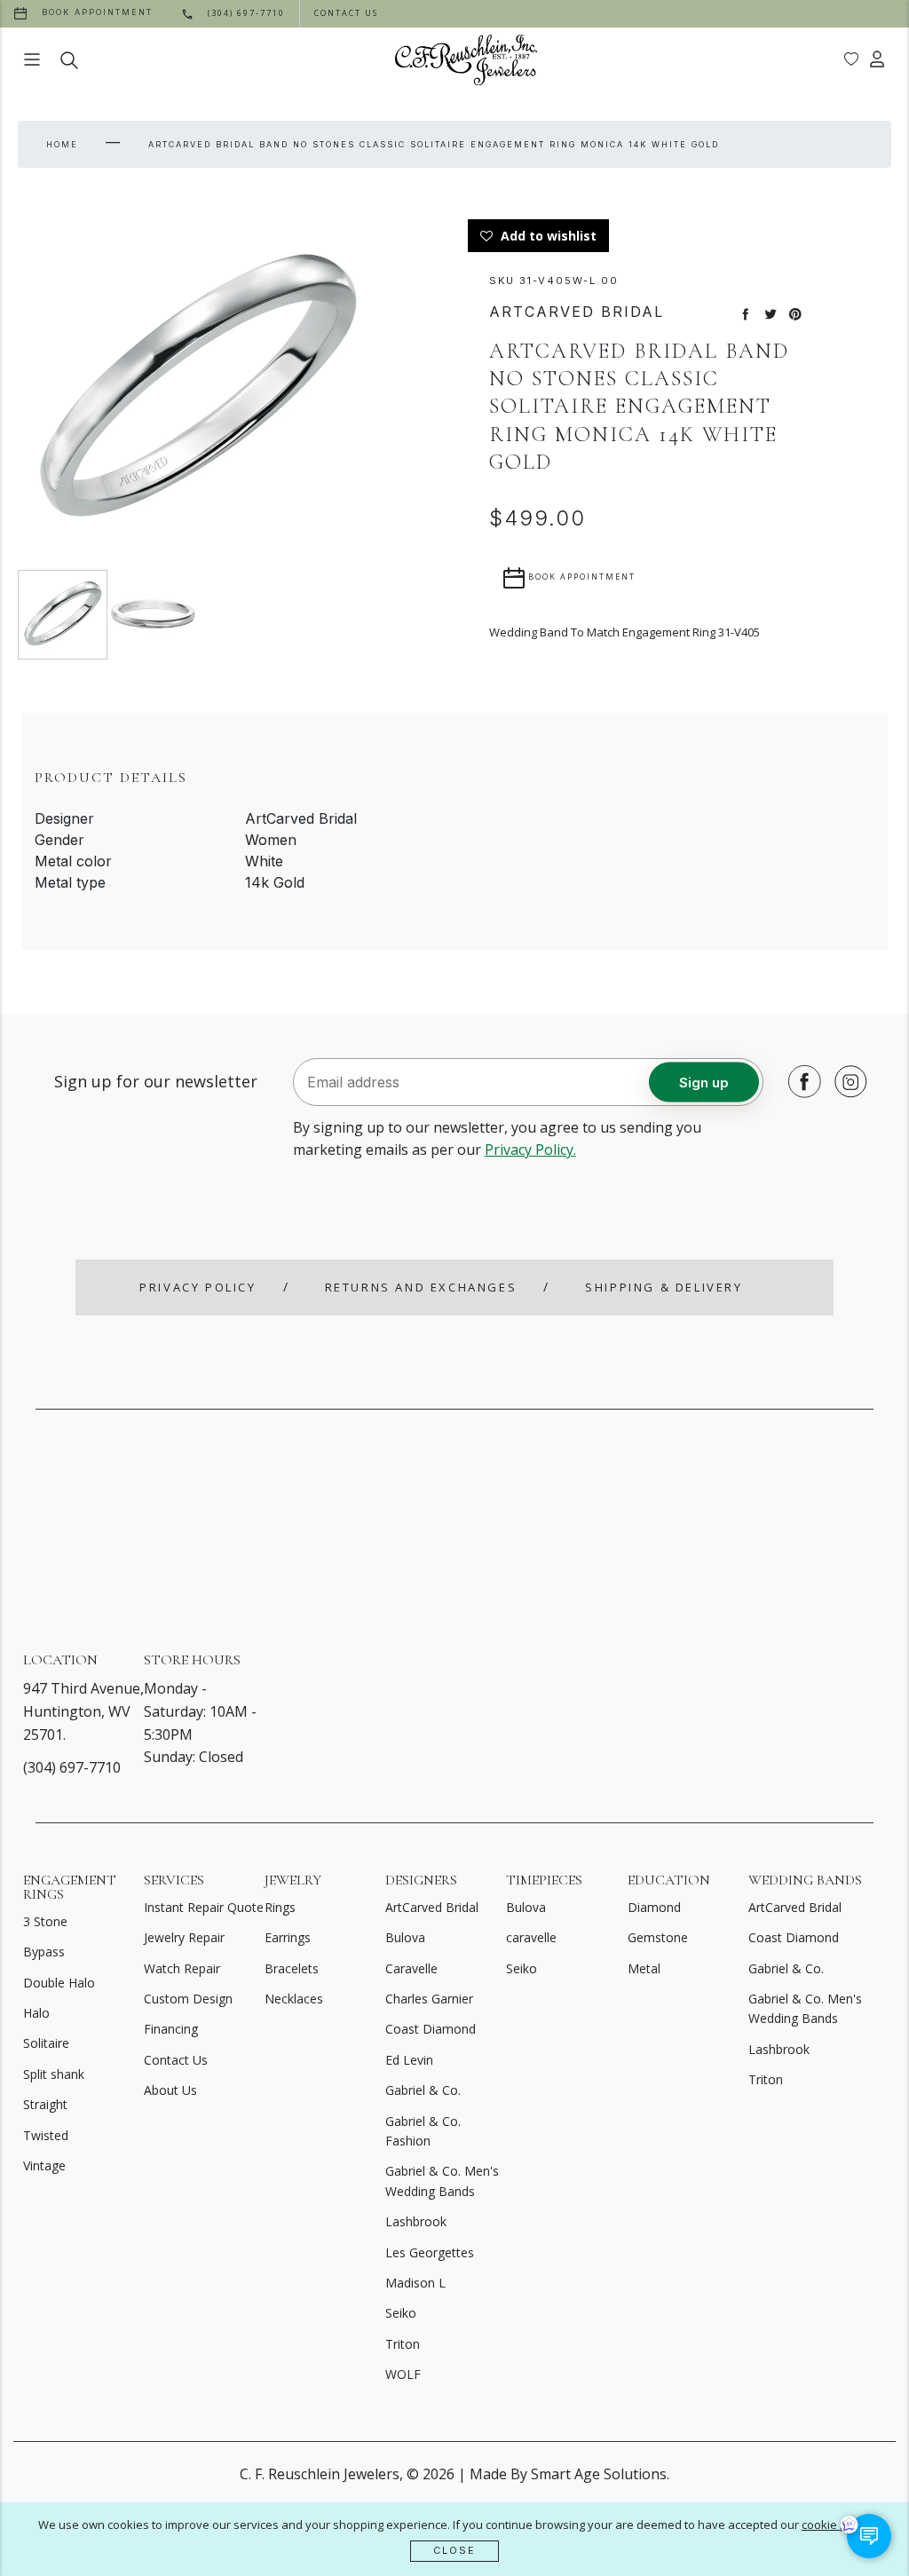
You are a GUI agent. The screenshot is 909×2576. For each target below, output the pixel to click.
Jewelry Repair (184, 1937)
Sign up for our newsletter (156, 1081)
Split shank (54, 2074)
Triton (403, 2344)
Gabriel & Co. (423, 2090)
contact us (346, 13)
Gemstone (658, 1937)
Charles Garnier (429, 1999)
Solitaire (46, 2043)
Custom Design (188, 1999)
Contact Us (176, 2060)
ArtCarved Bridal (432, 1907)
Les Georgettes (430, 2252)
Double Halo (59, 1983)
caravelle (531, 1937)
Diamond (654, 1907)
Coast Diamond (431, 2029)
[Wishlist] (851, 59)
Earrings (288, 1937)
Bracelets (292, 1968)
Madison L (415, 2283)
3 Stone (45, 1921)
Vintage (44, 2165)
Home (62, 144)
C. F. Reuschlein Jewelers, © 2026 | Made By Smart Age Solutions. (454, 2474)
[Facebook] (800, 1081)
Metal (644, 1968)
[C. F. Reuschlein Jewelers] (466, 60)
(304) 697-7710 (72, 1767)
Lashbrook (416, 2221)
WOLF (403, 2374)
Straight (45, 2104)
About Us (170, 2090)
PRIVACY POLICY (198, 1287)
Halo (36, 2013)
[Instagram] (846, 1081)
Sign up (704, 1082)
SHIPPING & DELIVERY (664, 1287)
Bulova (405, 1937)
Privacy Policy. (530, 1150)
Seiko (401, 2313)
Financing (171, 2029)
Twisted (46, 2135)
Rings (280, 1907)
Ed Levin (409, 2060)
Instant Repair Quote (204, 1907)
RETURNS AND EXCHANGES (421, 1287)
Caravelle (411, 1968)
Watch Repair (182, 1968)
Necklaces (294, 1999)
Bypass (44, 1952)
